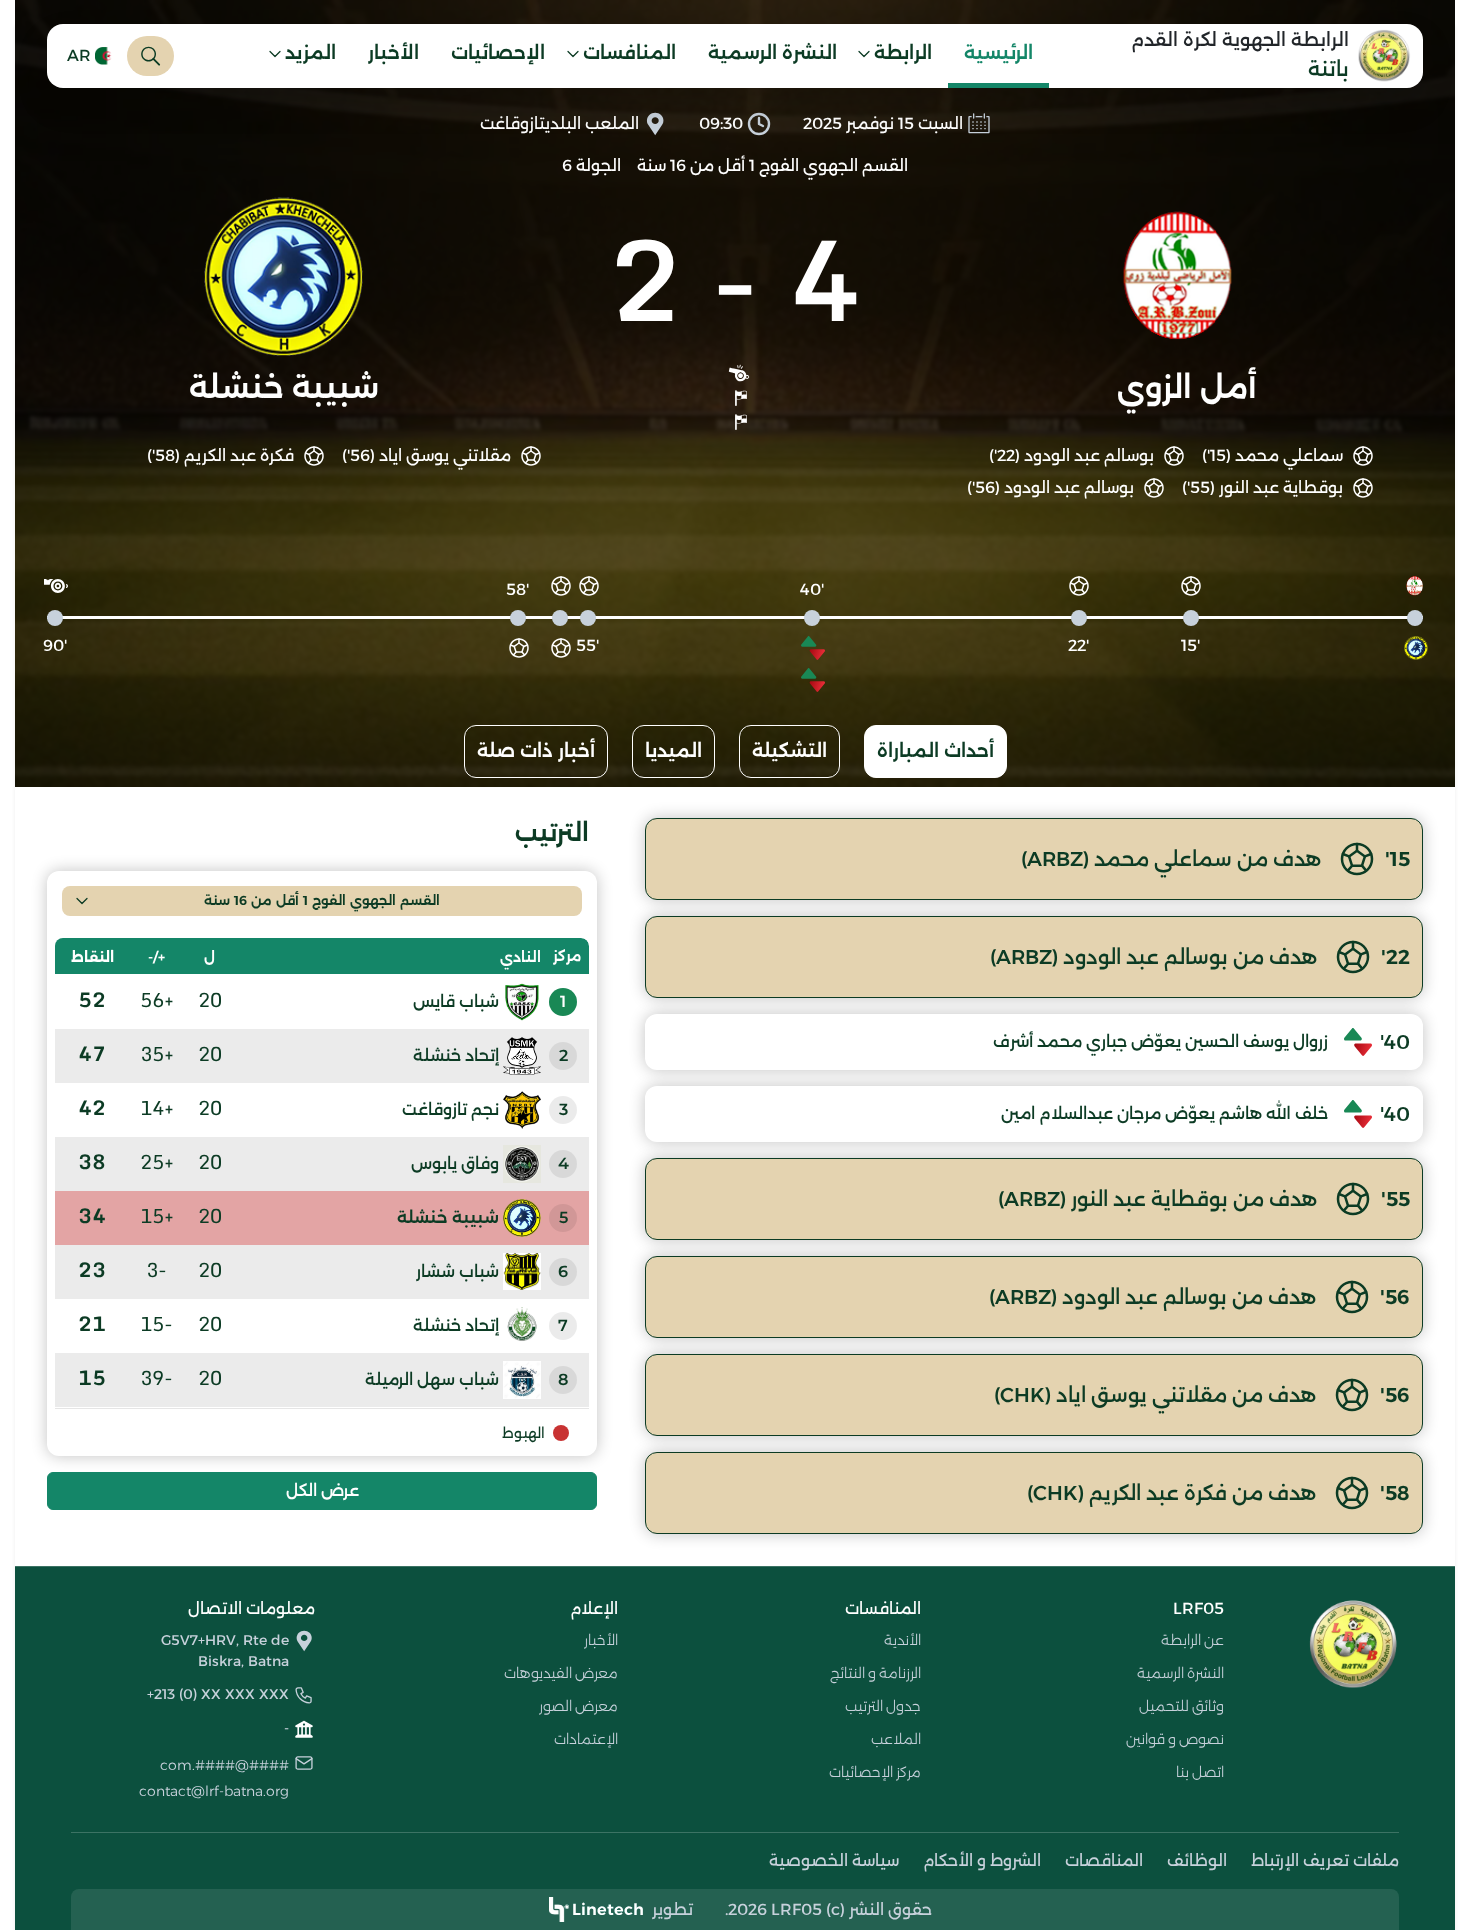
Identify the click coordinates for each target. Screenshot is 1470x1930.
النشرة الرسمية (772, 53)
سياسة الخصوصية (834, 1860)
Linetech (608, 1909)
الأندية (902, 1640)
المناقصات (1104, 1860)
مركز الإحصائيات (875, 1772)
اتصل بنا (1200, 1772)
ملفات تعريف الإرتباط (1325, 1860)
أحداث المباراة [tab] (935, 751)
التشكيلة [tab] (789, 751)
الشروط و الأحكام (982, 1860)
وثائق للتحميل (1181, 1706)
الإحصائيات (498, 53)
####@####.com (224, 1765)
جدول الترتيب (883, 1706)
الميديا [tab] (673, 751)
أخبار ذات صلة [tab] (536, 751)
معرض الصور (578, 1706)
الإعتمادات (586, 1739)
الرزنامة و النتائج (875, 1673)
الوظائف (1197, 1860)
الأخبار (393, 53)
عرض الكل (322, 1490)
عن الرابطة (1192, 1640)
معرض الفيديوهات (561, 1673)
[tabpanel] (735, 1176)
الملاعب (896, 1739)
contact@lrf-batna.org (214, 1791)
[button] (901, 56)
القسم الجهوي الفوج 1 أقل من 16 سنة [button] (322, 900)
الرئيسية (998, 53)
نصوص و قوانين (1175, 1739)
